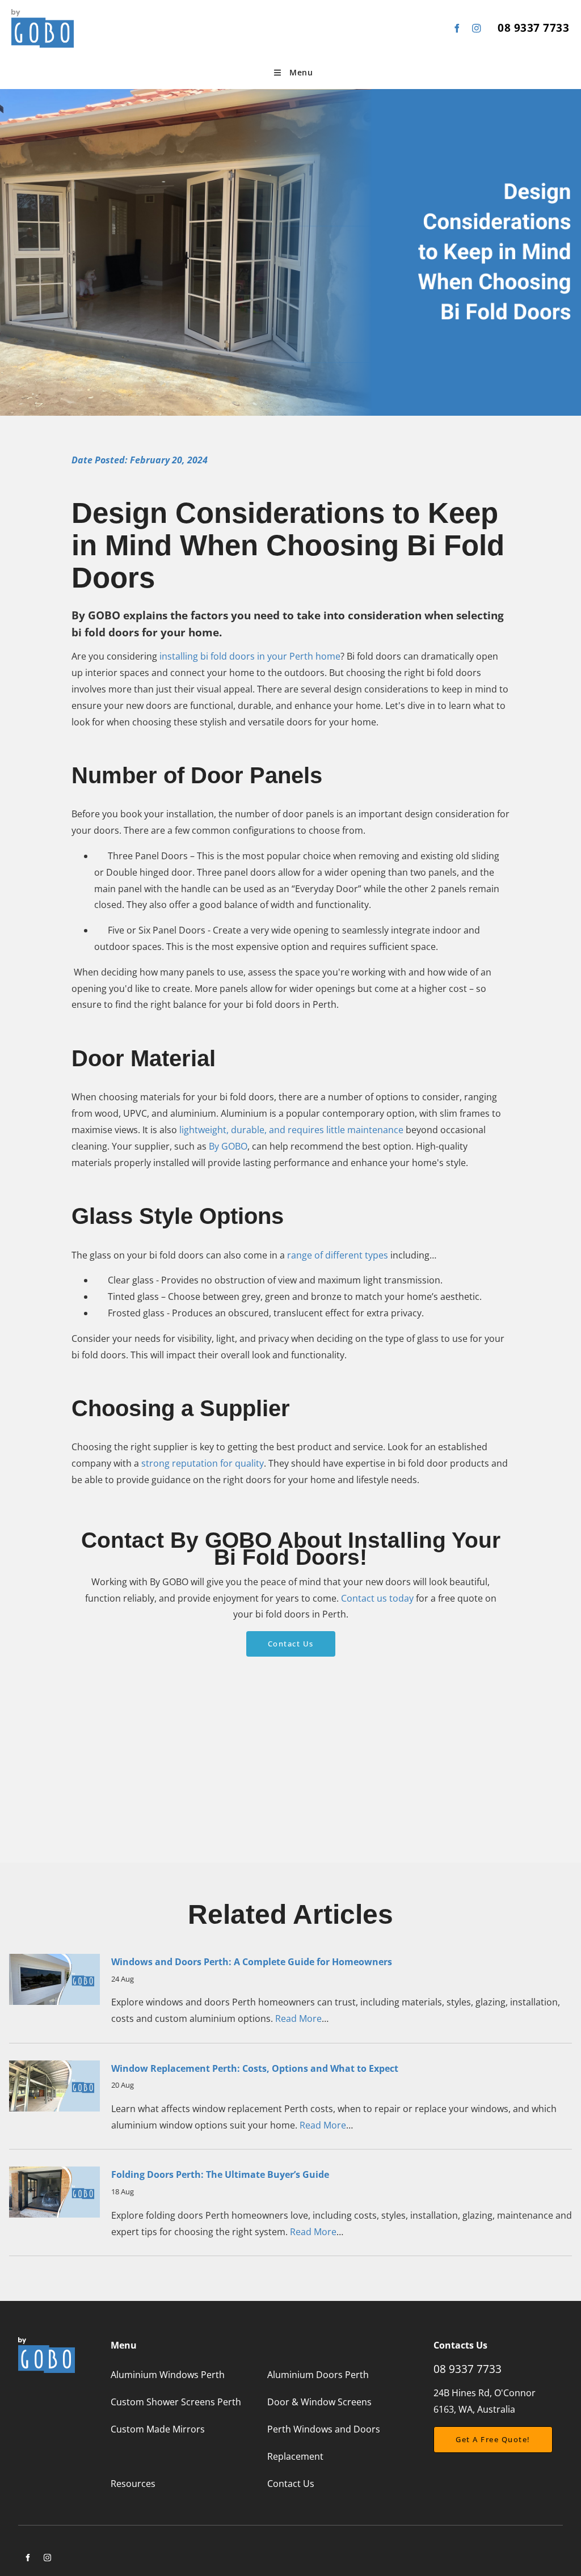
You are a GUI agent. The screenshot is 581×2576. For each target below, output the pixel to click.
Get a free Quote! (471, 2434)
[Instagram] (476, 28)
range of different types (338, 1255)
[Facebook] (456, 28)
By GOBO (228, 1146)
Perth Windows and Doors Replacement (324, 2443)
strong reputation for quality (203, 1463)
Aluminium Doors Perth (318, 2375)
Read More (298, 2018)
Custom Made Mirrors (158, 2429)
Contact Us (291, 1639)
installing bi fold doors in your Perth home (250, 656)
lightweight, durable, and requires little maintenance (291, 1130)
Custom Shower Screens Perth (176, 2402)
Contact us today (377, 1598)
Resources (133, 2484)
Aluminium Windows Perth (168, 2375)
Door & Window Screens (319, 2402)
